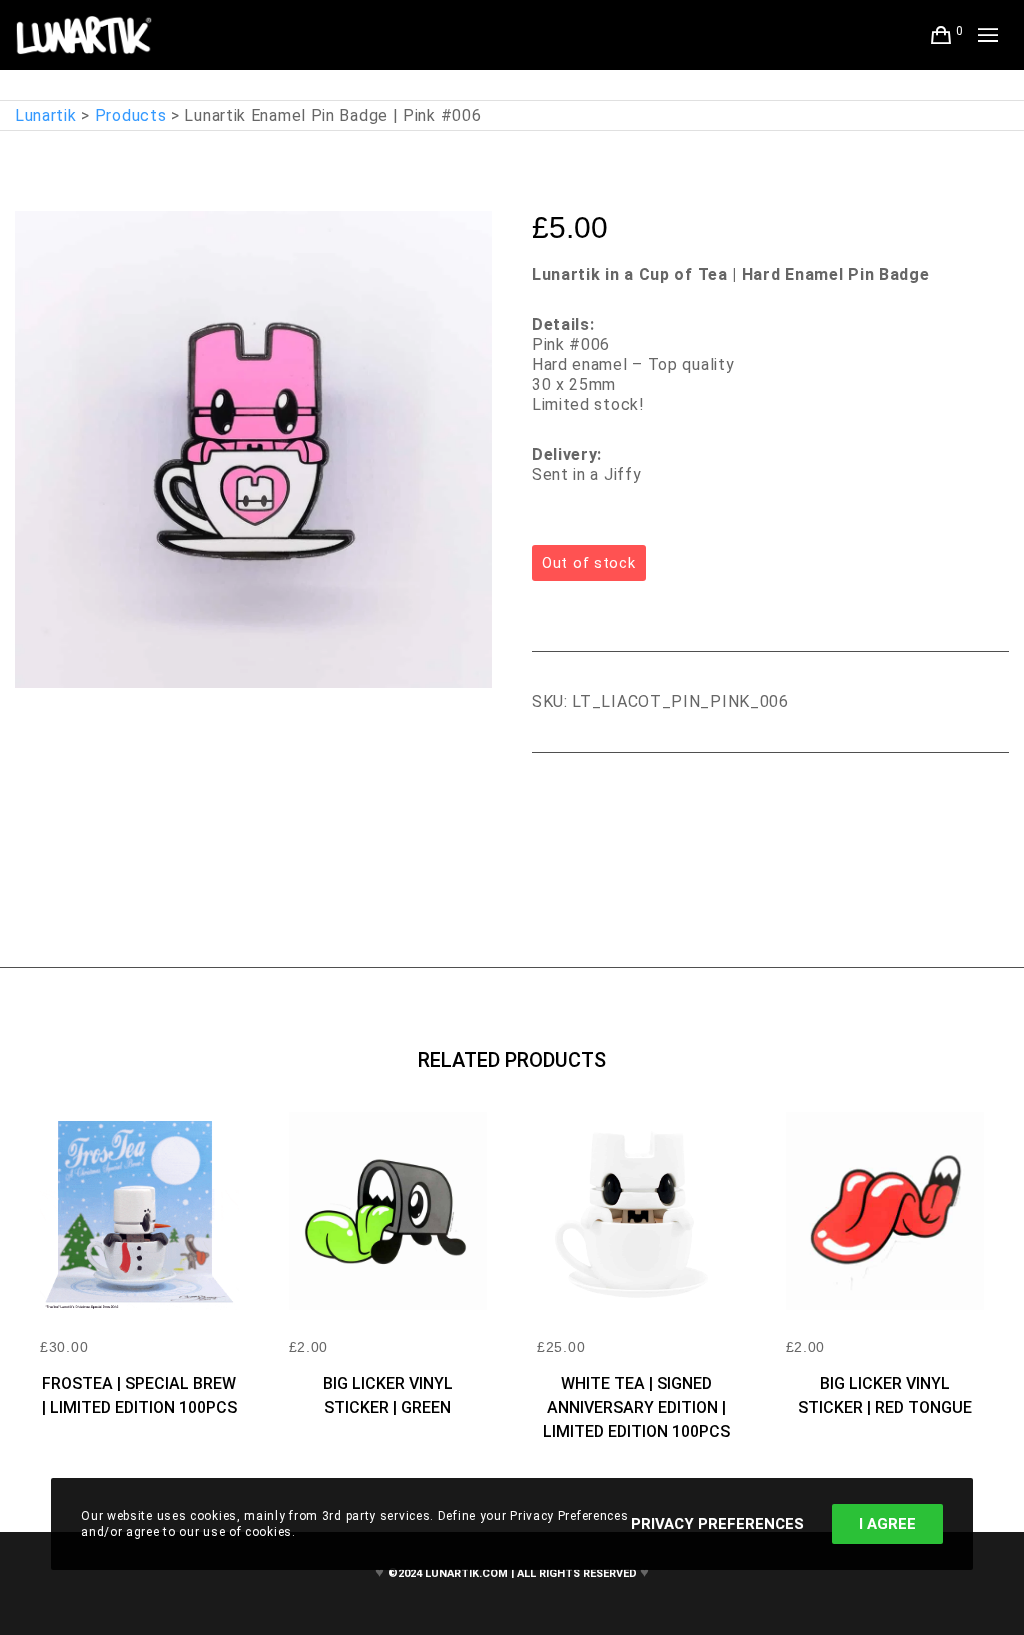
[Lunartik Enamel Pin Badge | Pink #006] (547, 808)
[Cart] (941, 35)
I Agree (887, 1524)
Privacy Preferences (717, 1524)
